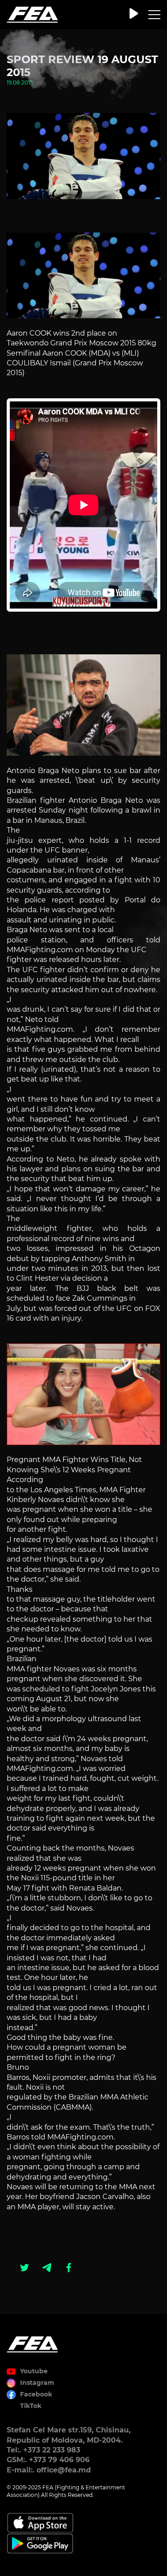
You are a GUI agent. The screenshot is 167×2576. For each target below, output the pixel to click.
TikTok (31, 2406)
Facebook (36, 2394)
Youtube (34, 2371)
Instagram (37, 2383)
